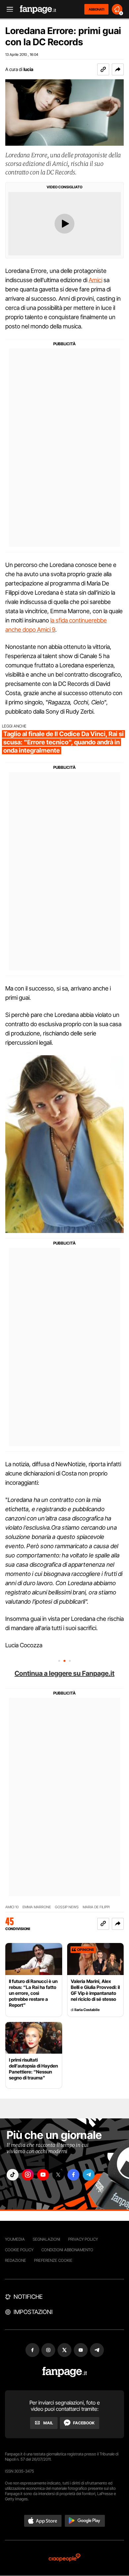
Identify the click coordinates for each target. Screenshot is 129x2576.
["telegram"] (89, 2175)
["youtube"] (43, 2175)
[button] (118, 69)
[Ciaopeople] (64, 2558)
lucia (28, 69)
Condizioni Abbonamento (67, 2250)
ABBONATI (96, 9)
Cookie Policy (19, 2250)
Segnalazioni (46, 2239)
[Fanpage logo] (38, 9)
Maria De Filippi (96, 1907)
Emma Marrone (37, 1907)
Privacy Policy (83, 2239)
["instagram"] (28, 2175)
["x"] (58, 2175)
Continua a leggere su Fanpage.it (64, 1673)
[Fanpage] (65, 2372)
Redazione (16, 2260)
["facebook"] (73, 2175)
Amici (95, 280)
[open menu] (8, 9)
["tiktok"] (13, 2175)
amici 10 (12, 1907)
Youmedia (15, 2239)
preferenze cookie (53, 2260)
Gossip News (67, 1907)
